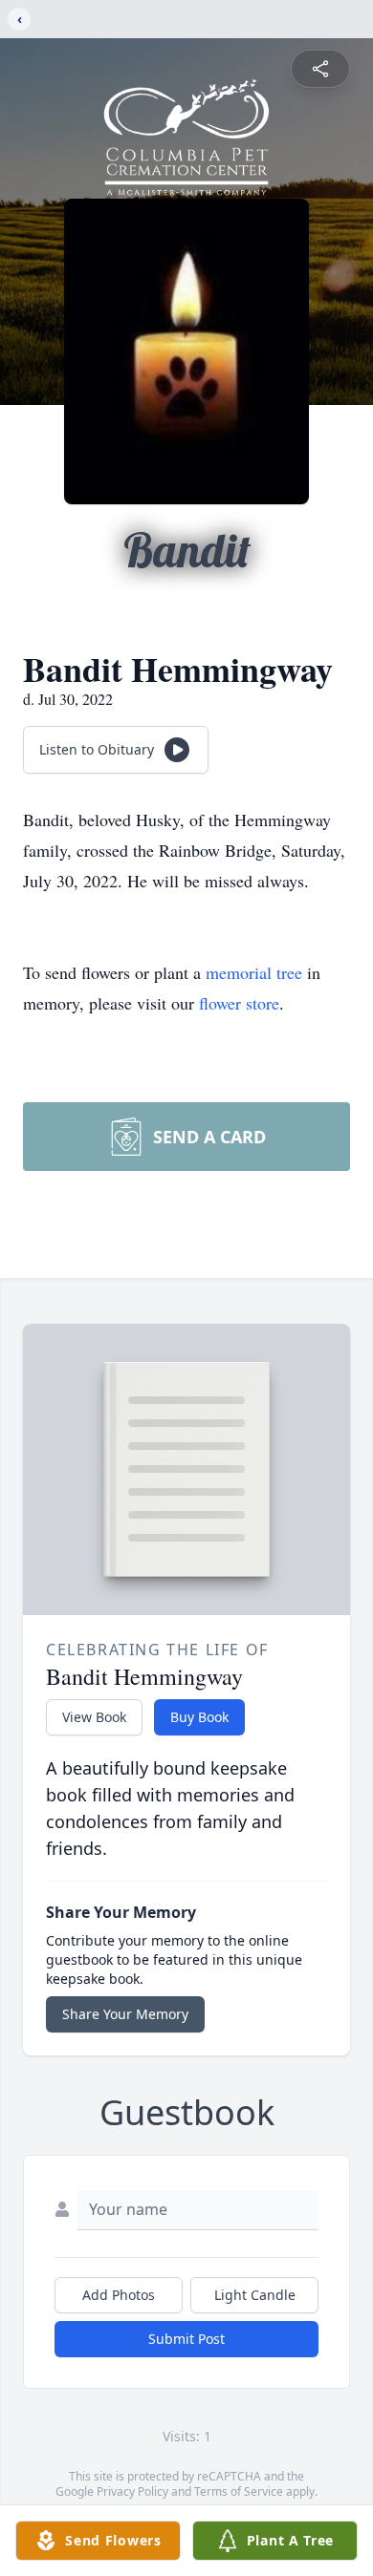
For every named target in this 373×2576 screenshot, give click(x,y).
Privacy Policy (132, 2491)
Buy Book (199, 1717)
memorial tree (254, 972)
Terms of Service (239, 2491)
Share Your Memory (125, 2014)
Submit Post (186, 2339)
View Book (94, 1717)
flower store (239, 1003)
